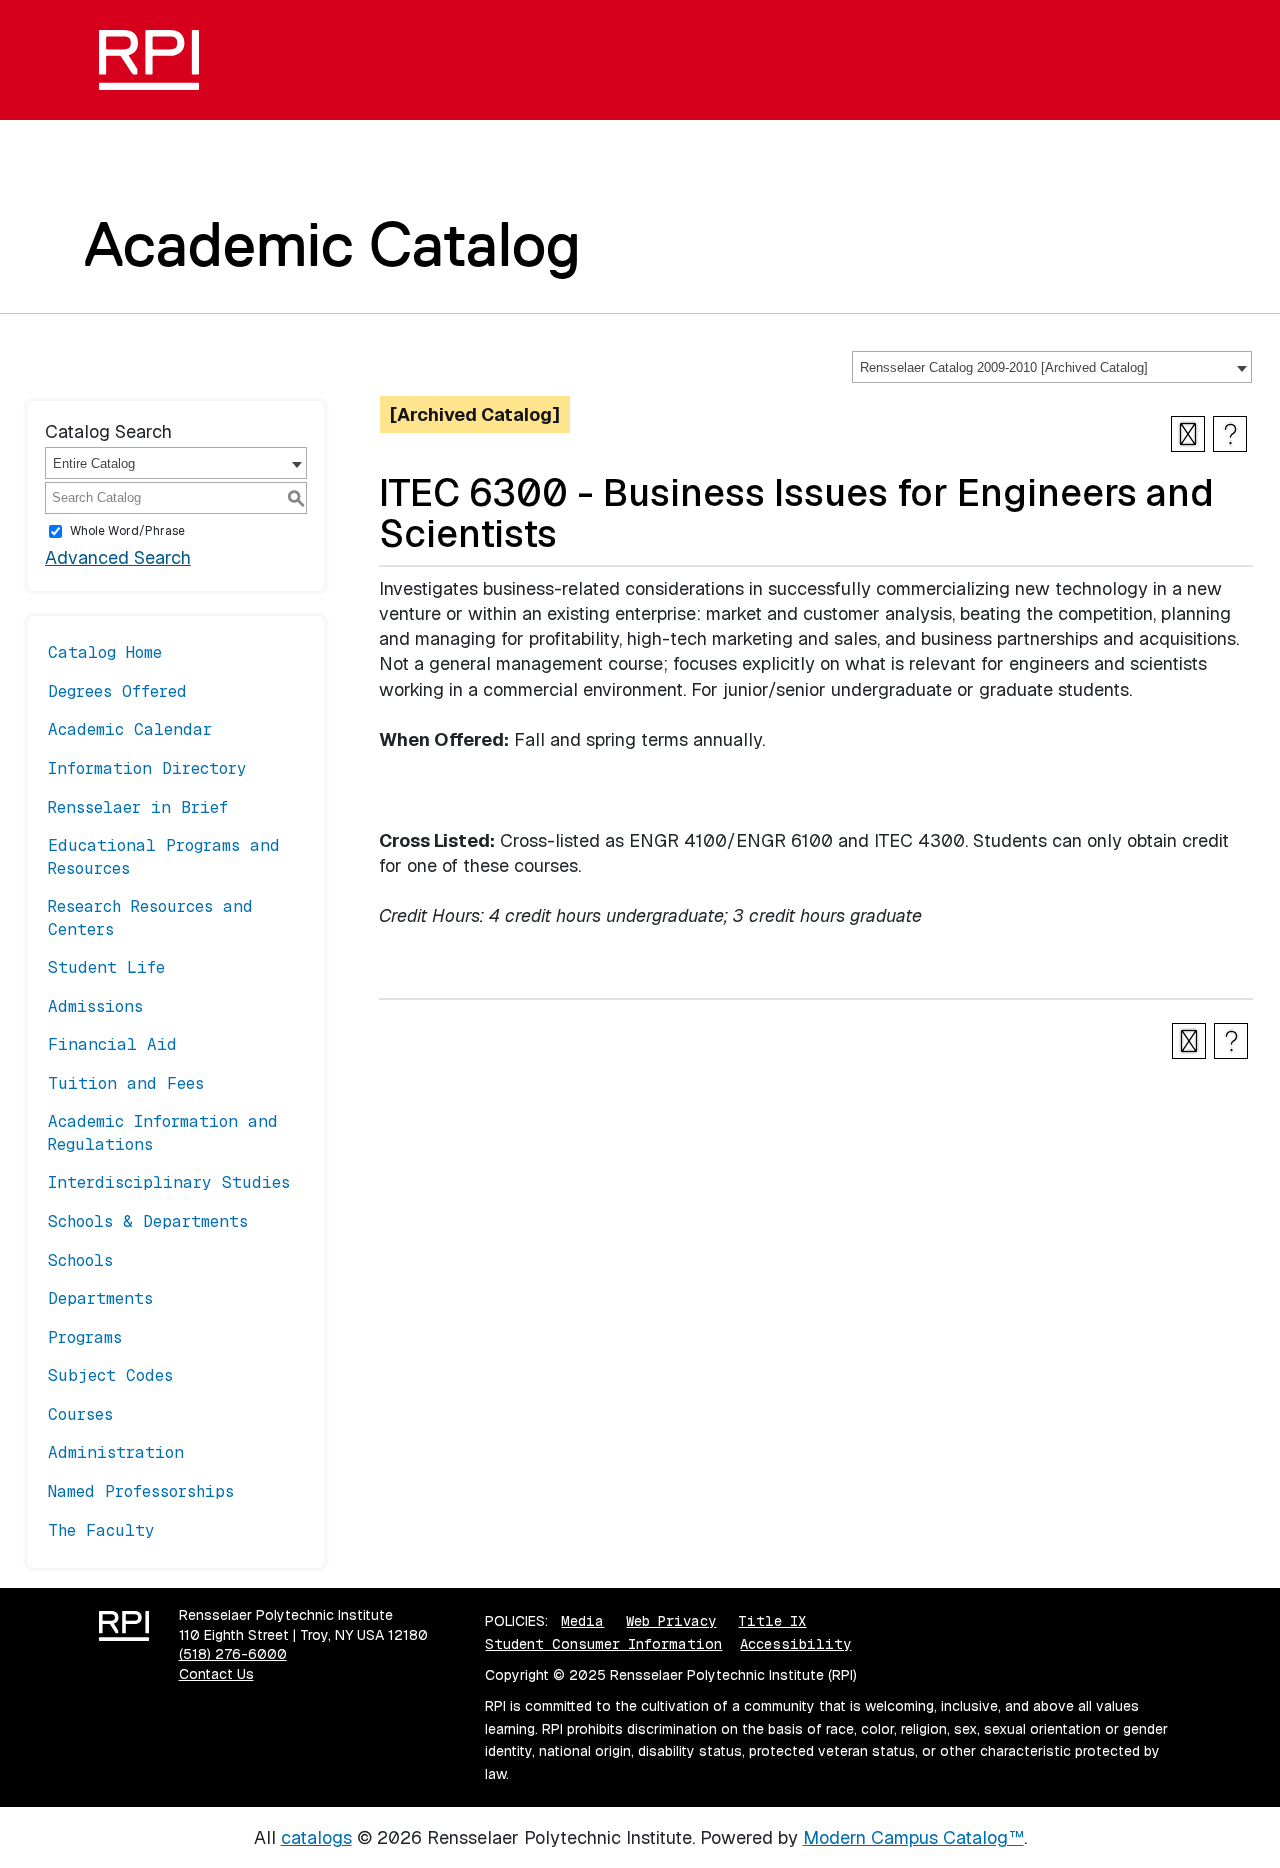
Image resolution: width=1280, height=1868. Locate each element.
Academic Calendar (130, 729)
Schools (80, 1260)
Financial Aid (112, 1044)
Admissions (95, 1006)
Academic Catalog (332, 244)
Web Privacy (671, 1621)
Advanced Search (118, 557)
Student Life (106, 967)
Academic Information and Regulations (163, 1132)
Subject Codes (110, 1375)
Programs (85, 1337)
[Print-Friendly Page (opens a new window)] (1188, 434)
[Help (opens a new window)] (1230, 434)
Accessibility (795, 1644)
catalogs (316, 1837)
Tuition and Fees (126, 1083)
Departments (100, 1298)
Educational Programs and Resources (164, 856)
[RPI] (156, 60)
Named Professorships (141, 1491)
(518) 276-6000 (233, 1654)
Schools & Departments (148, 1221)
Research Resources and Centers (150, 917)
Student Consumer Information (603, 1644)
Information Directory (147, 768)
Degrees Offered (117, 691)
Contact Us (216, 1674)
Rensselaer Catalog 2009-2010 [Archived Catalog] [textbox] (1004, 367)
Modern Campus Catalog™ (913, 1837)
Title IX (772, 1621)
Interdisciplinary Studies (169, 1182)
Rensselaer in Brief (138, 807)
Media (582, 1621)
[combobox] (1052, 367)
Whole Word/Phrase (127, 531)
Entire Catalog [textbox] (94, 463)
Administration (116, 1452)
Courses (80, 1414)
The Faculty (101, 1530)
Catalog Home (105, 652)
